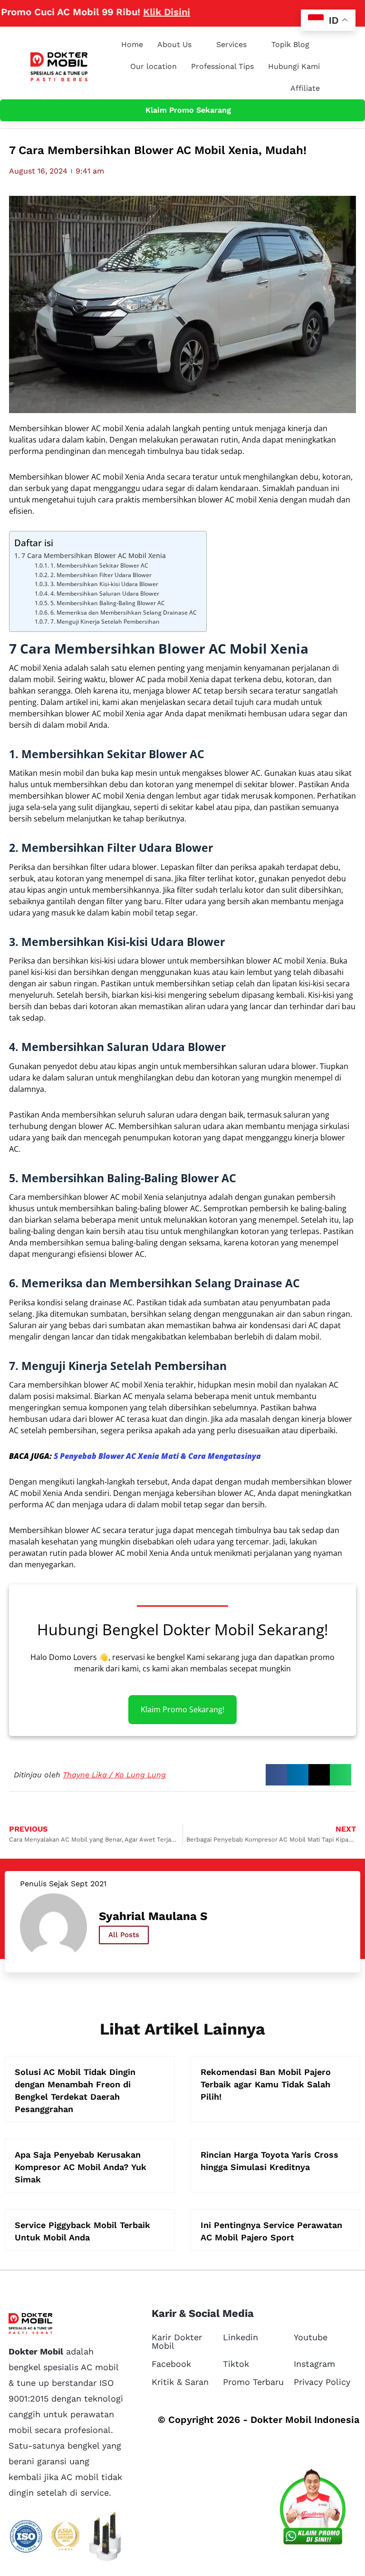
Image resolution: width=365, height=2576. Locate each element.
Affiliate (305, 88)
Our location (154, 66)
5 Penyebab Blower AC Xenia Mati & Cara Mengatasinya (157, 1456)
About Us (174, 44)
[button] (276, 1775)
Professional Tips (222, 66)
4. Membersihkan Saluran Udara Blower (105, 593)
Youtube (311, 2337)
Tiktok (236, 2364)
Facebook (171, 2364)
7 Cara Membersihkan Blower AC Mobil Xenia (94, 555)
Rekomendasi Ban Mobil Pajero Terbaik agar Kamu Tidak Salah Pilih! (266, 2084)
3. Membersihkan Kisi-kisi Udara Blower (104, 584)
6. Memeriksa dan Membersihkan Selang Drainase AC (123, 613)
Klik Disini (136, 12)
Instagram (314, 2364)
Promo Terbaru (253, 2382)
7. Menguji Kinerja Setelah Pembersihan (105, 622)
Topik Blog (290, 44)
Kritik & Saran (180, 2382)
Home (132, 44)
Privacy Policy (322, 2382)
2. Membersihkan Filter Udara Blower (101, 575)
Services (231, 44)
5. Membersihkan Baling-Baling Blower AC (107, 603)
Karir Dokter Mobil (177, 2341)
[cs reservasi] (313, 2509)
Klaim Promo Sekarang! (182, 1710)
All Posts (124, 1935)
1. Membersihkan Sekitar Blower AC (99, 565)
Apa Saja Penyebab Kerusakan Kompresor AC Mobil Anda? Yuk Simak (81, 2167)
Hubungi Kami (294, 66)
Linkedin (240, 2337)
